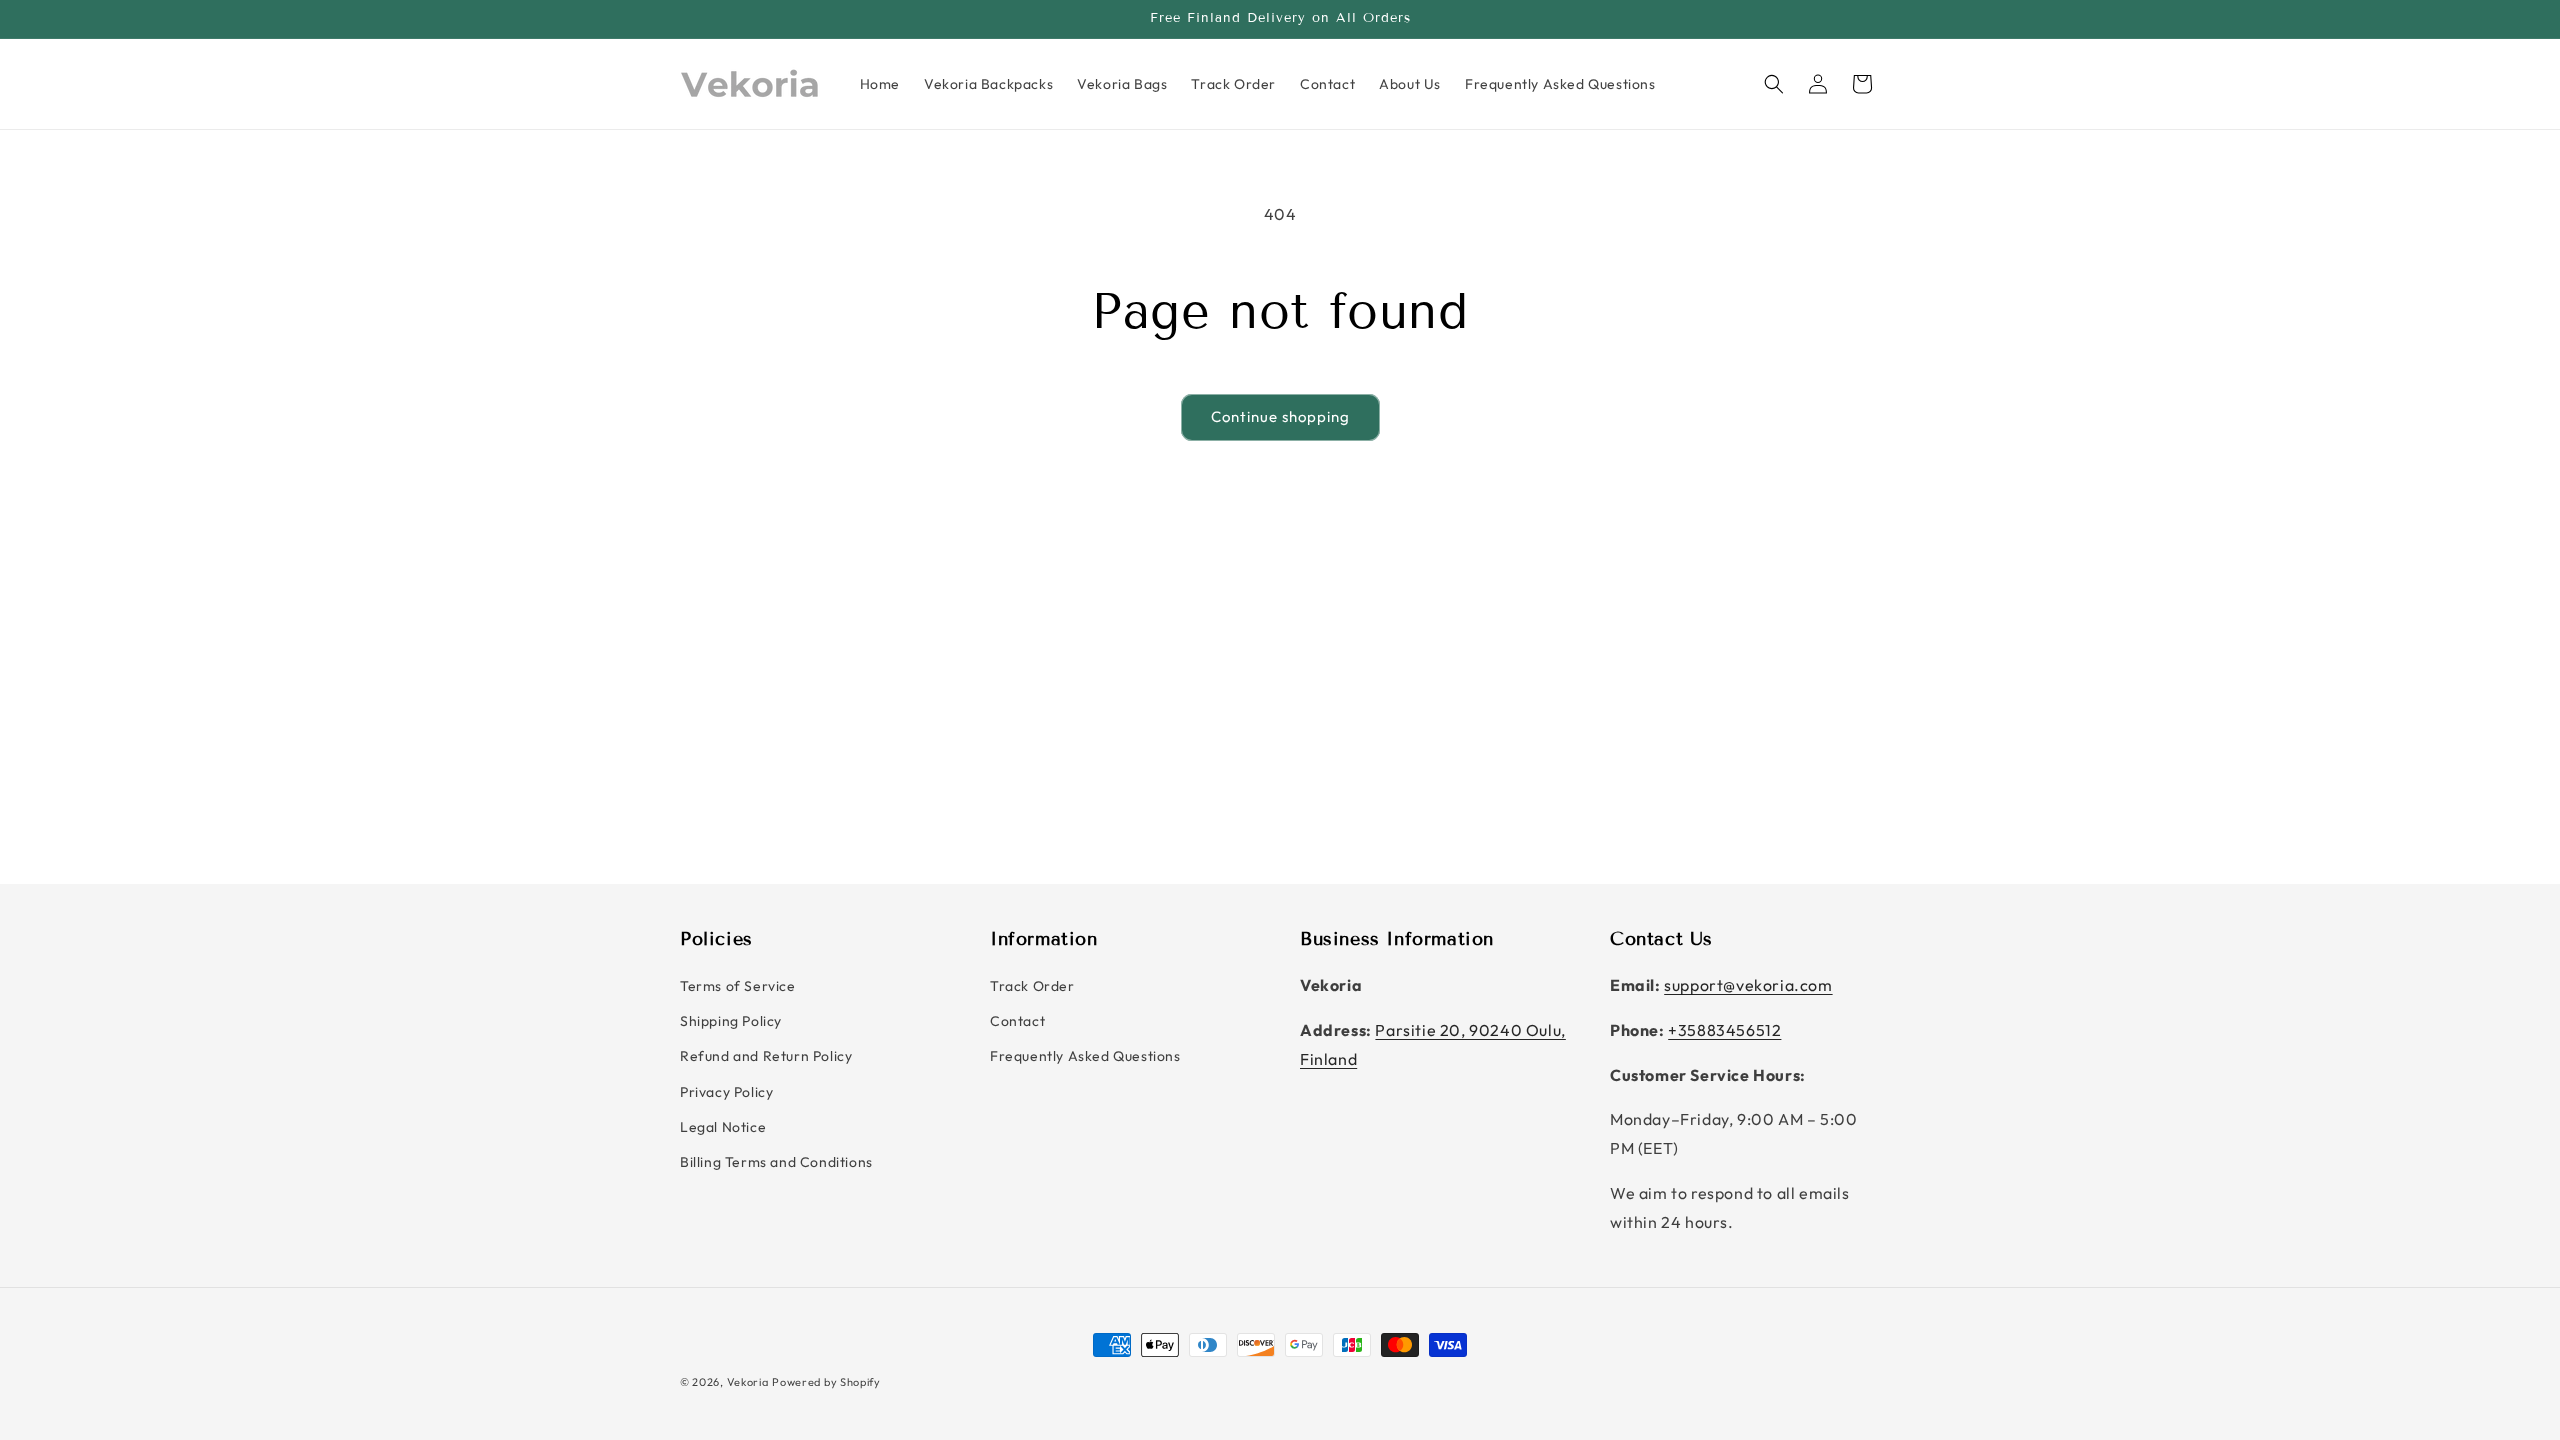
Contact (1017, 1021)
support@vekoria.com (1748, 985)
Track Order (1032, 986)
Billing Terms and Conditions (776, 1162)
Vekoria (748, 1382)
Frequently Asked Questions (1085, 1056)
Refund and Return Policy (766, 1056)
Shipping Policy (731, 1021)
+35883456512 (1724, 1030)
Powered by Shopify (826, 1382)
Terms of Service (738, 986)
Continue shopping (1280, 416)
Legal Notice (723, 1127)
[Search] (1774, 84)
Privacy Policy (726, 1092)
